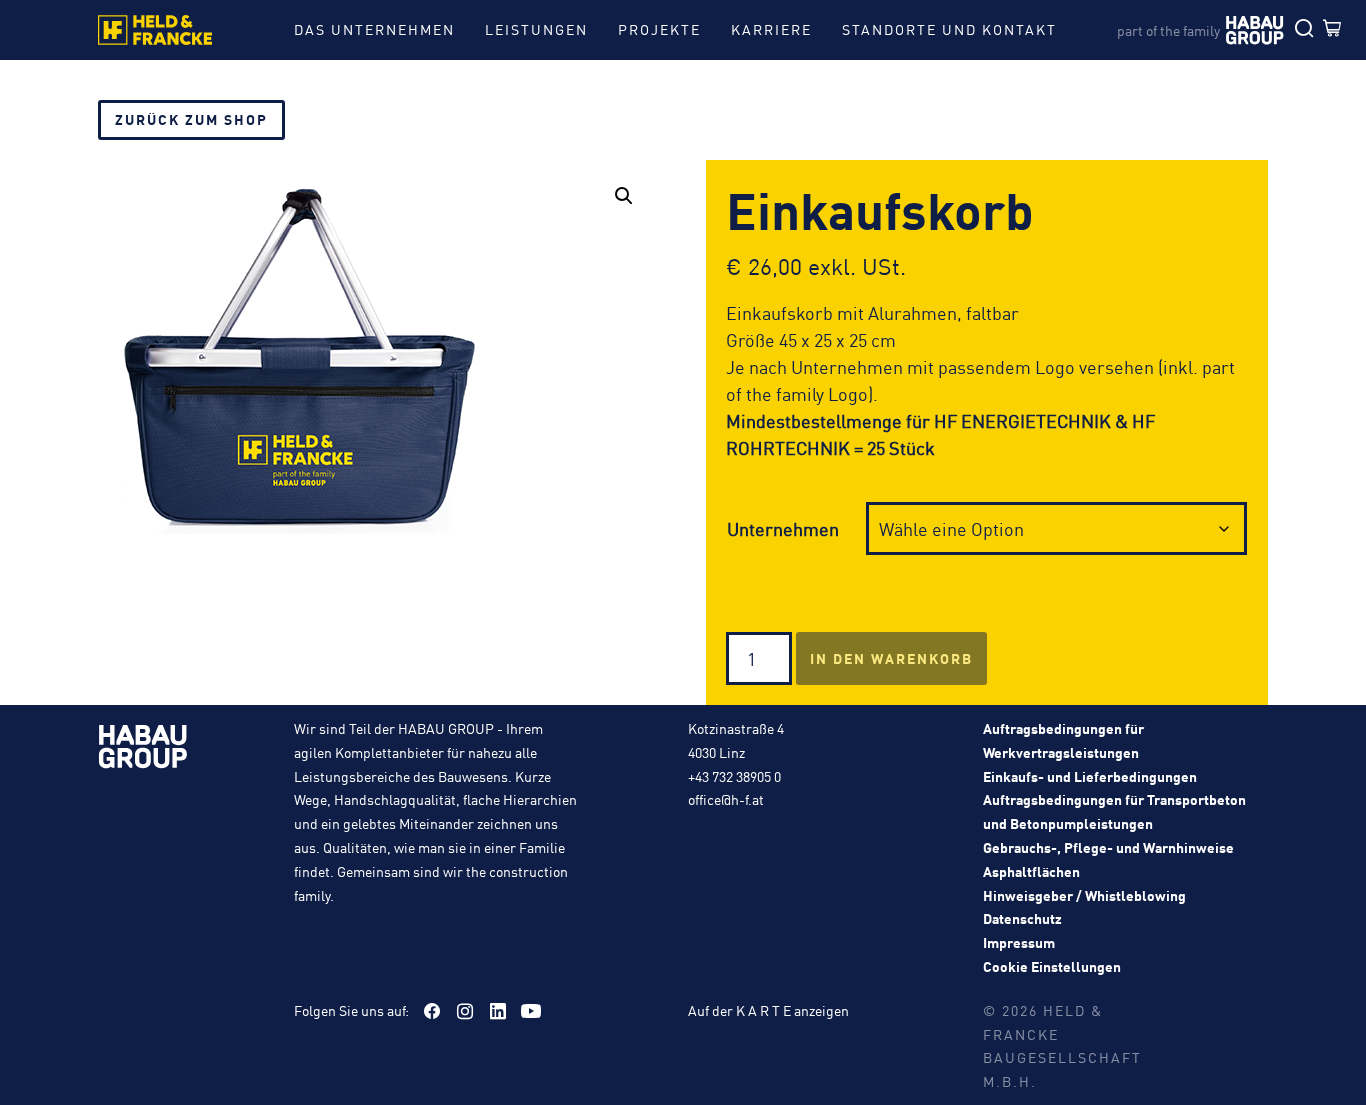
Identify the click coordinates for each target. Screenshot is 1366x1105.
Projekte (659, 29)
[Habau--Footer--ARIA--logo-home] (143, 750)
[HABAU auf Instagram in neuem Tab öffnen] (465, 1011)
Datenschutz (1022, 918)
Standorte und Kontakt (949, 29)
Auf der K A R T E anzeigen (768, 1010)
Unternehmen (783, 528)
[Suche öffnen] (1309, 30)
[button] (624, 196)
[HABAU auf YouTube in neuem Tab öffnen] (531, 1011)
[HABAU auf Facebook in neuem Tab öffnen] (432, 1011)
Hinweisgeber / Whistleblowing (1084, 895)
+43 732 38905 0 (734, 776)
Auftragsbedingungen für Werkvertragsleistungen (1063, 740)
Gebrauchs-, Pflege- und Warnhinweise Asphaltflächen (1108, 859)
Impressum (1019, 942)
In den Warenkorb (891, 658)
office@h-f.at (726, 799)
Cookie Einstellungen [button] (1052, 966)
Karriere (771, 29)
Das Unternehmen (374, 29)
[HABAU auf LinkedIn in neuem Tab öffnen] (498, 1011)
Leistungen (536, 29)
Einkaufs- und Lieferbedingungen (1090, 776)
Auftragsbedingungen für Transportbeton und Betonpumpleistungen (1114, 811)
